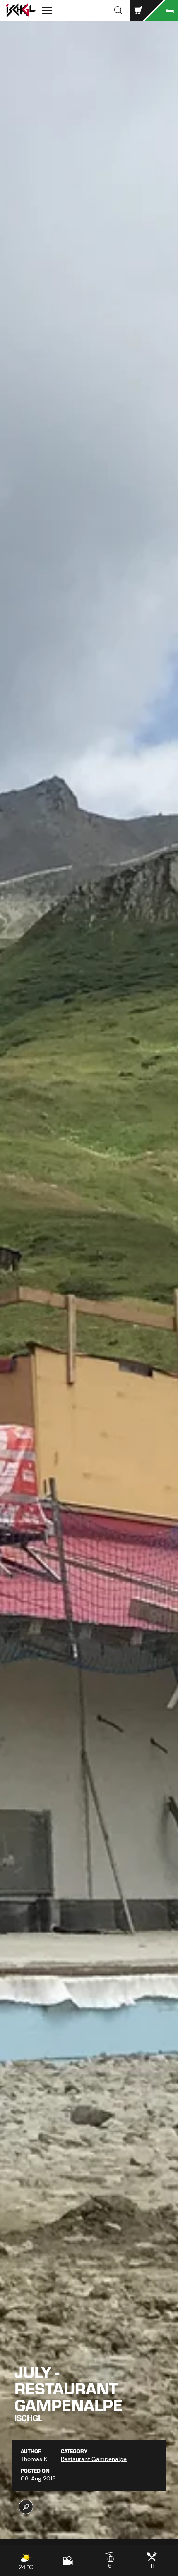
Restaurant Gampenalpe (94, 2459)
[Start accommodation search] (161, 10)
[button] (118, 10)
